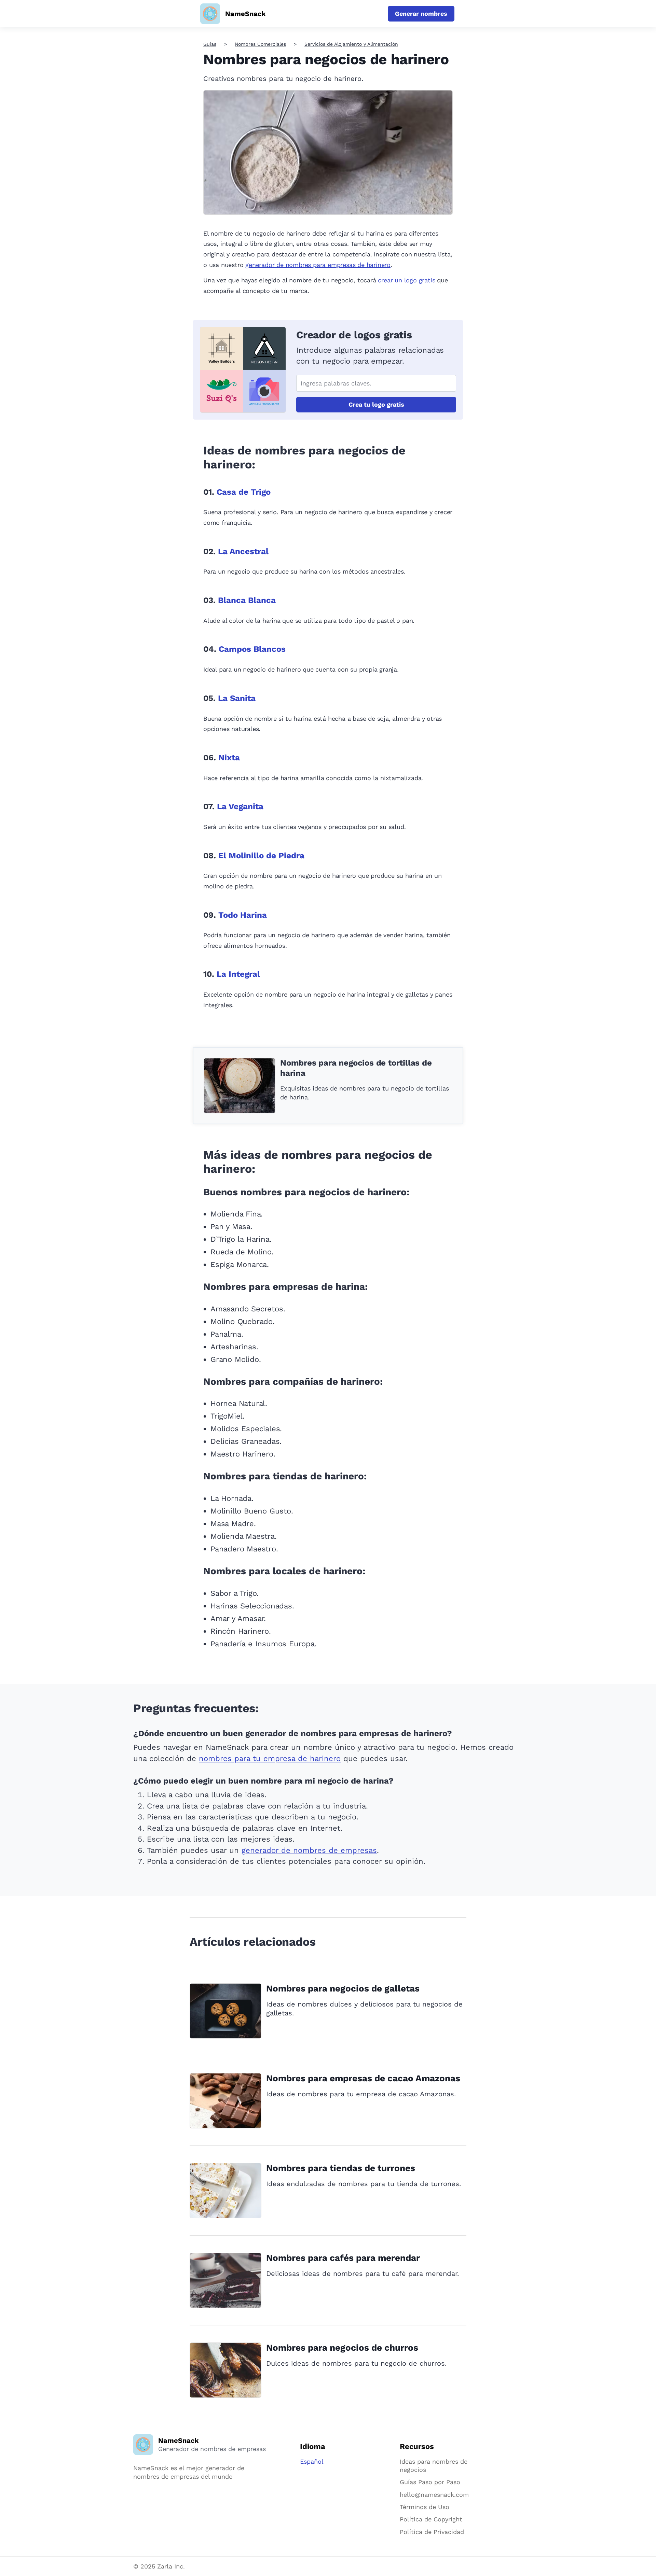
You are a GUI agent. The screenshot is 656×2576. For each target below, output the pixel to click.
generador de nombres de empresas (309, 1850)
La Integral (238, 974)
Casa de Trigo (244, 492)
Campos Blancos (252, 649)
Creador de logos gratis (354, 335)
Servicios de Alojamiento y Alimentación (351, 44)
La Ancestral (243, 551)
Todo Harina (243, 915)
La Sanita (237, 698)
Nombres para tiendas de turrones (341, 2168)
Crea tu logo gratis (376, 404)
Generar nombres (421, 13)
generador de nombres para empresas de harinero (318, 265)
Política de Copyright (431, 2519)
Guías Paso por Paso (430, 2482)
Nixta (229, 758)
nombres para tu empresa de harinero (270, 1758)
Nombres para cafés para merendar (343, 2258)
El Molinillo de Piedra (261, 856)
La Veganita (240, 806)
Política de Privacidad (432, 2532)
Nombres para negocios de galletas (343, 1988)
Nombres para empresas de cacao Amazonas (363, 2078)
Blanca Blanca (247, 600)
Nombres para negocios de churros (342, 2348)
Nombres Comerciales (260, 44)
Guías (210, 44)
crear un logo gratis (406, 280)
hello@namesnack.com (434, 2495)
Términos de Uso (425, 2507)
